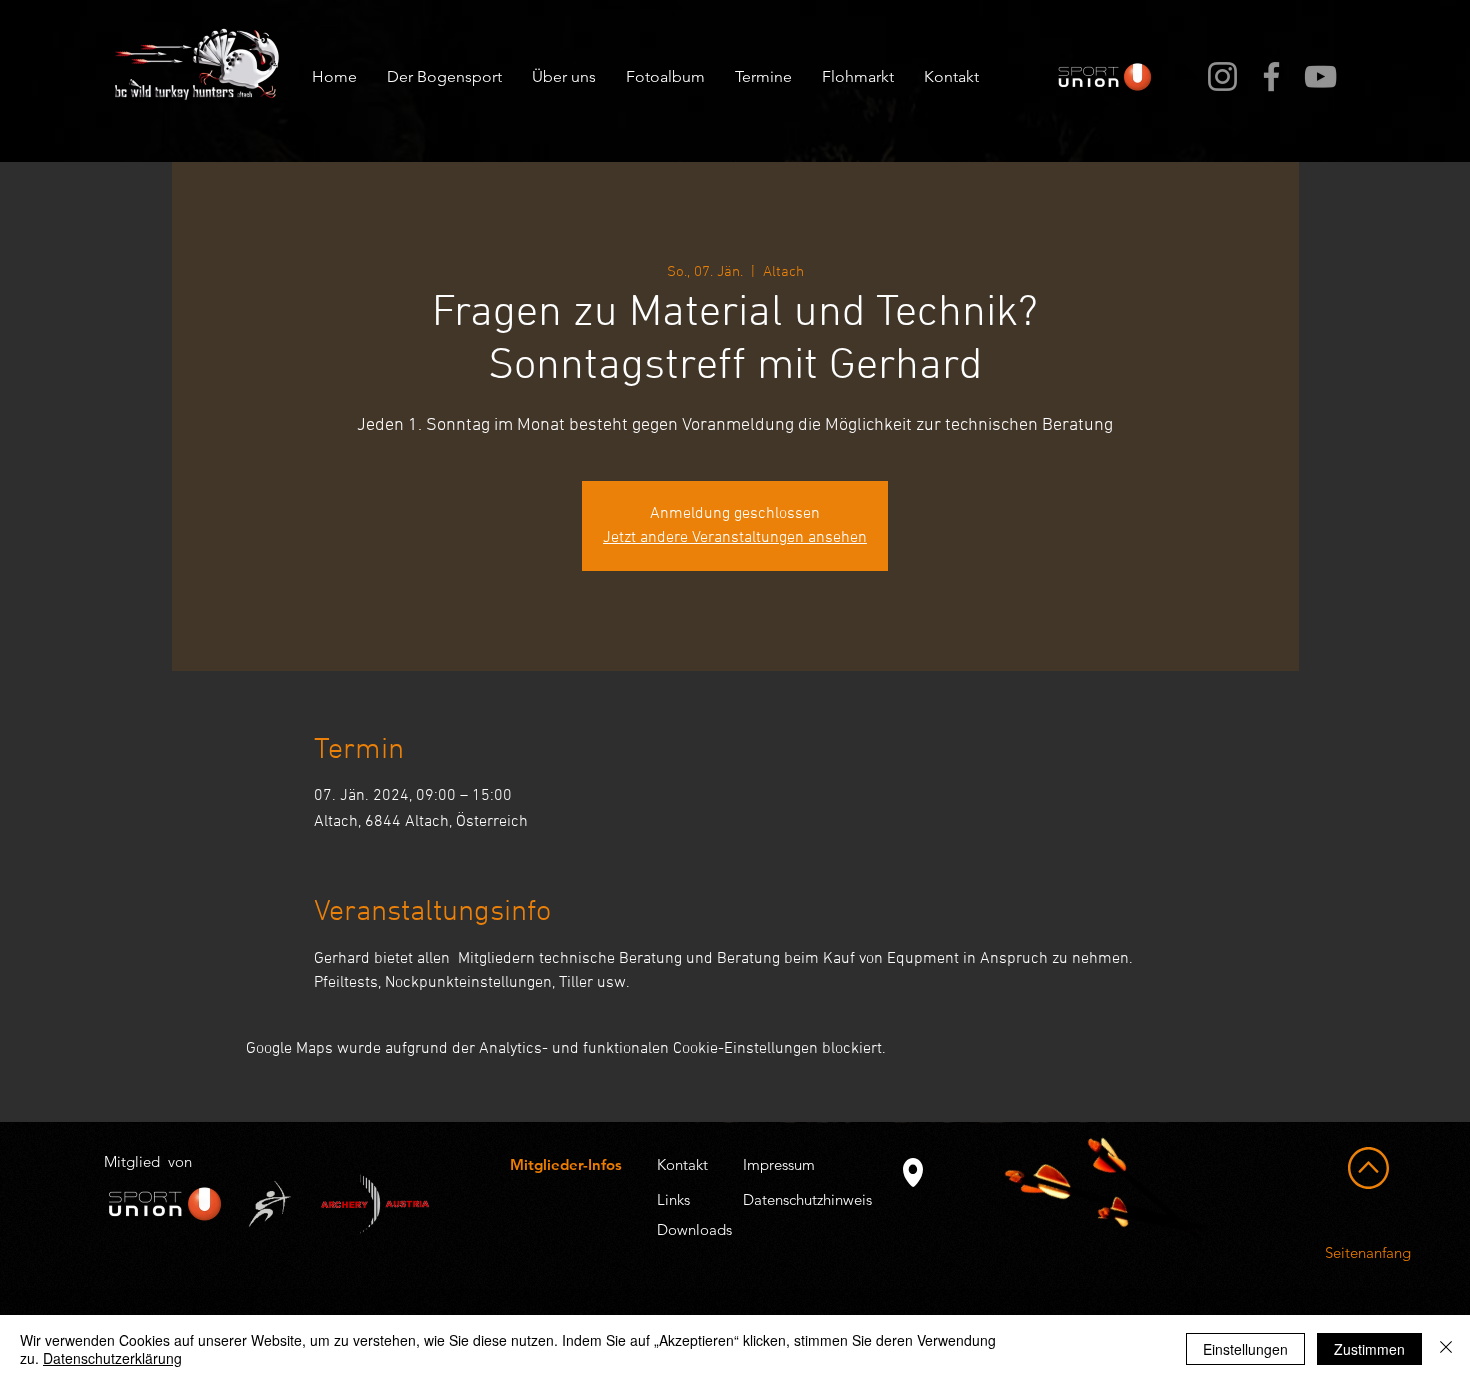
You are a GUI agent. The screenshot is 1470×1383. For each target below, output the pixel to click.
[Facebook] (1271, 76)
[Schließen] (1446, 1349)
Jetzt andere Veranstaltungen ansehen (735, 538)
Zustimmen (1369, 1349)
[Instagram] (1222, 76)
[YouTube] (1320, 76)
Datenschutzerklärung (112, 1358)
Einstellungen (1245, 1349)
